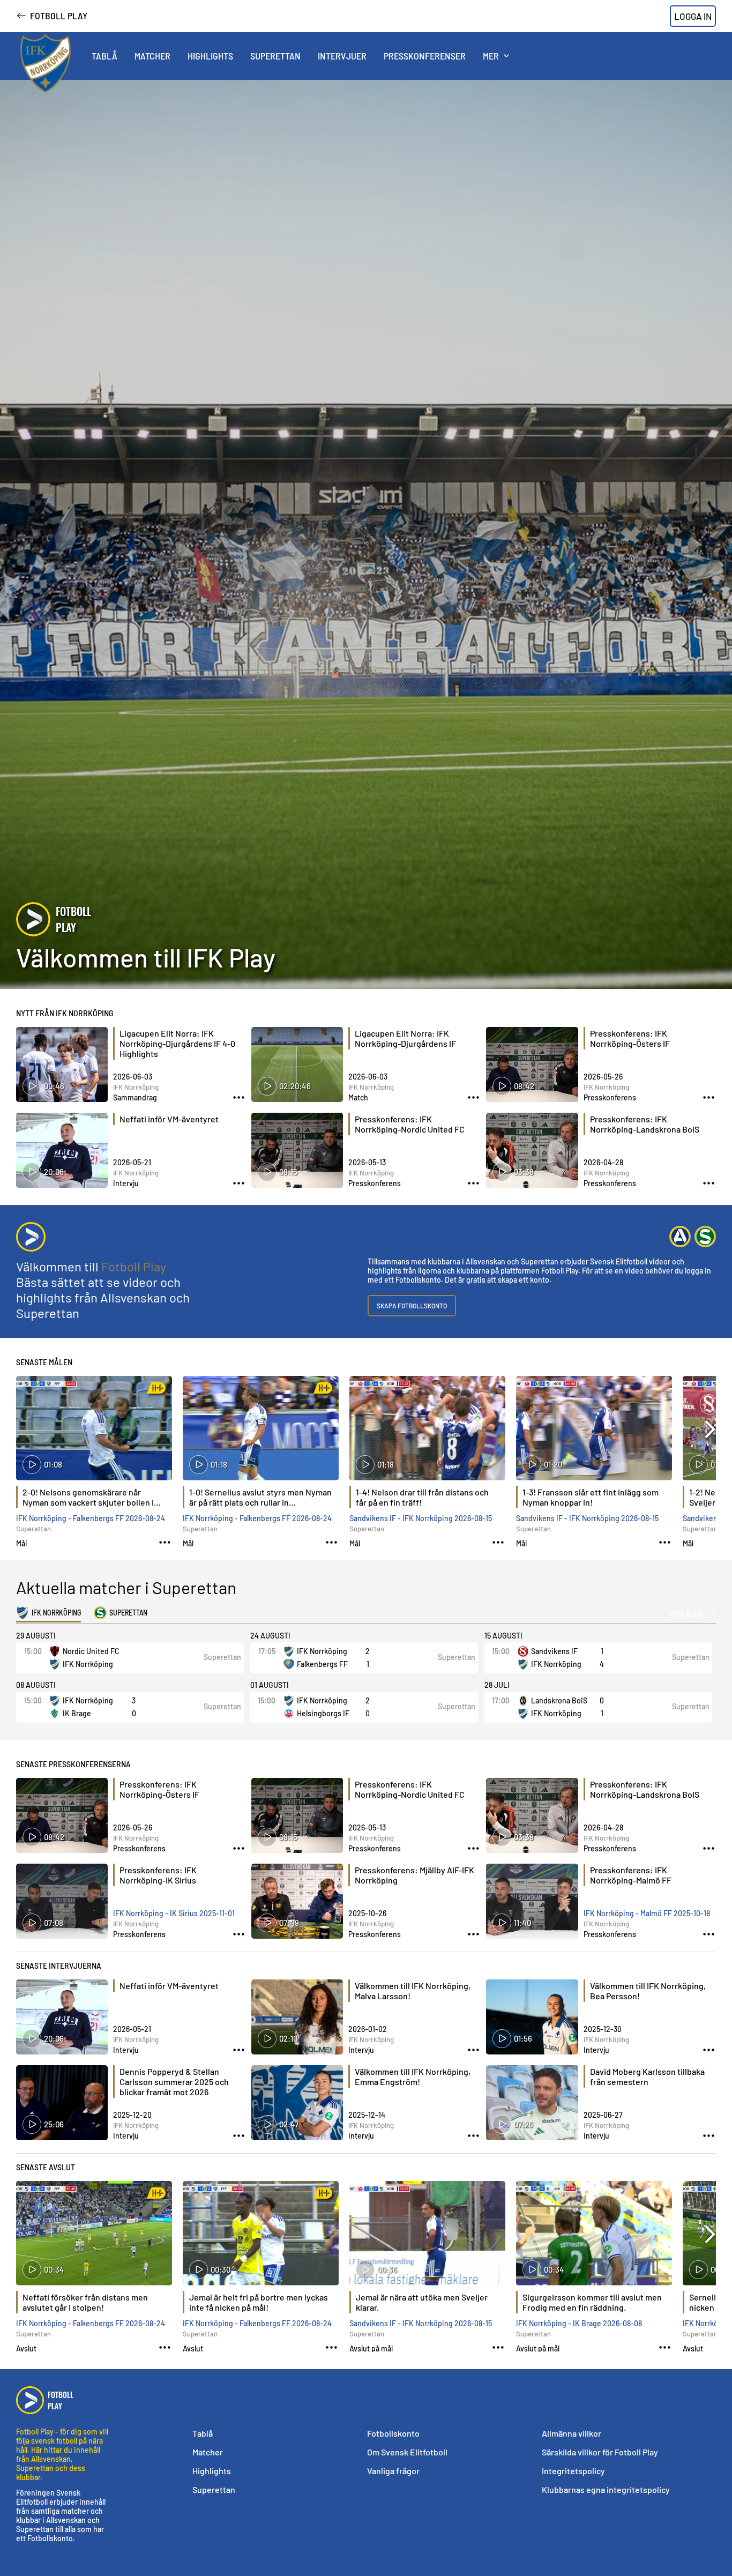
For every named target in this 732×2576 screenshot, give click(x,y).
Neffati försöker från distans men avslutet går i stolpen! (85, 2302)
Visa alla (686, 1613)
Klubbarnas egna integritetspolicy (606, 2489)
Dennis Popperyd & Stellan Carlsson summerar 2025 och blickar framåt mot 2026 (174, 2082)
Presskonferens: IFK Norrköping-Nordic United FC (410, 1124)
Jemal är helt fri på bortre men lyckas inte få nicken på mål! (259, 2302)
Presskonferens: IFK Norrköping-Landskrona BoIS (645, 1124)
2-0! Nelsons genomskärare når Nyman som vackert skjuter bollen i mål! (88, 1498)
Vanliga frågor (393, 2471)
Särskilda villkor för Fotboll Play (600, 2452)
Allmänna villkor (572, 2433)
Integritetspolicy (573, 2471)
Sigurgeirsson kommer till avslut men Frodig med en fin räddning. (592, 2302)
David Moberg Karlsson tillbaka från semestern (647, 2076)
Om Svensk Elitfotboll (407, 2452)
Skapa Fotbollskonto (412, 1306)
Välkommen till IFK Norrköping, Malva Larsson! (413, 1991)
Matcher (208, 2452)
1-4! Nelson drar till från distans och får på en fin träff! (422, 1497)
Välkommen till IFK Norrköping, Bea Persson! (648, 1991)
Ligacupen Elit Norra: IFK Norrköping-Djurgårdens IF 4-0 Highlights (177, 1043)
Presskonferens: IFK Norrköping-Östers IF (630, 1038)
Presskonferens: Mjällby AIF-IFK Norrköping (414, 1875)
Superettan (214, 2489)
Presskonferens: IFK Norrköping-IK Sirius (158, 1875)
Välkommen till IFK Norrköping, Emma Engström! (413, 2076)
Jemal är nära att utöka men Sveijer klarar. (422, 2302)
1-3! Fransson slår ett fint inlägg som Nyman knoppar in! (591, 1497)
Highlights (212, 2471)
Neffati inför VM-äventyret (169, 1119)
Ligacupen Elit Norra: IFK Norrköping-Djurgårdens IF (405, 1038)
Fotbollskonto (393, 2433)
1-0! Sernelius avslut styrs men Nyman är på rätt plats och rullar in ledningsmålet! (260, 1498)
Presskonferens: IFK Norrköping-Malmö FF (631, 1875)
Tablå (203, 2433)
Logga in (693, 16)
